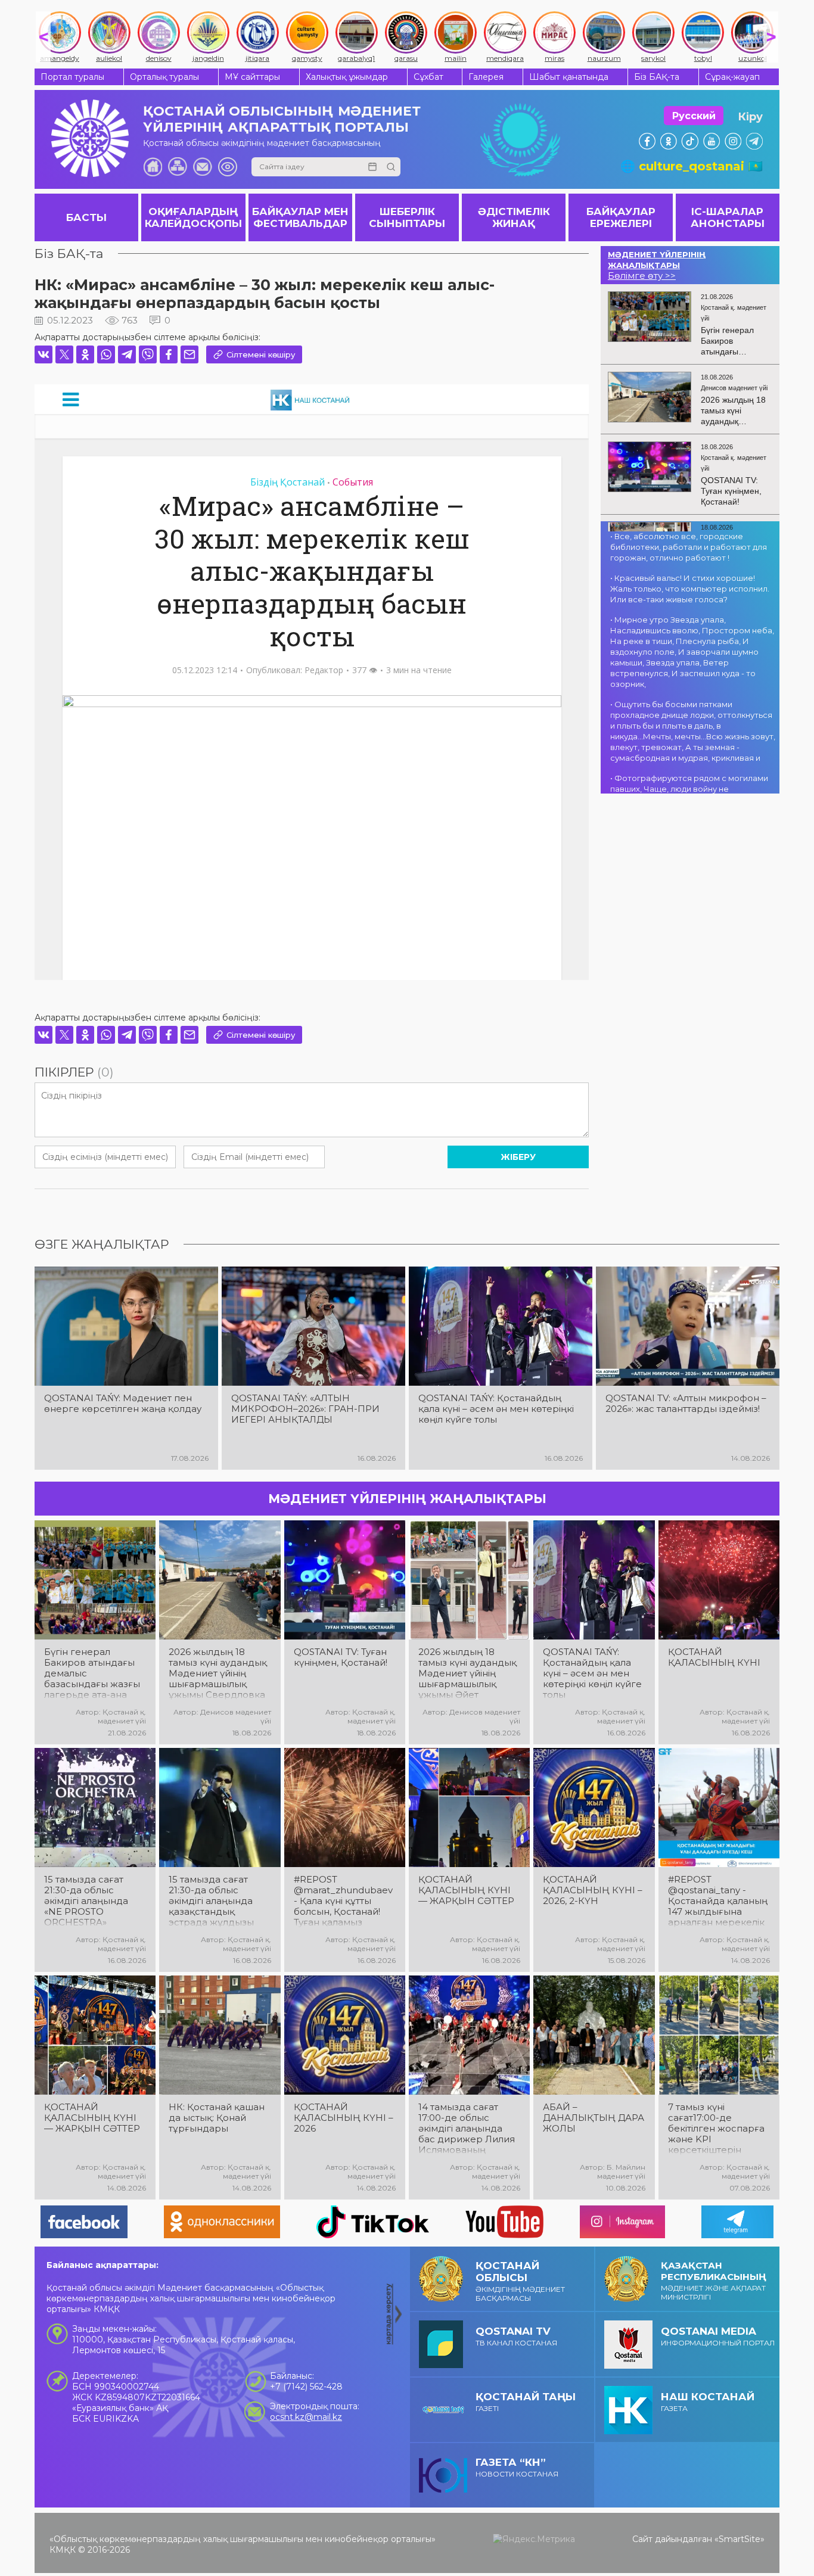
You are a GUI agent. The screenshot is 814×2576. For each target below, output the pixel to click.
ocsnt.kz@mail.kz (306, 2417)
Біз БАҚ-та (657, 77)
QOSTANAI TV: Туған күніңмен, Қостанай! (341, 1657)
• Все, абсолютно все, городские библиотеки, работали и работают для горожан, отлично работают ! (689, 547)
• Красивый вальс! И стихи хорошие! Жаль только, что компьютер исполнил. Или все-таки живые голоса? (690, 589)
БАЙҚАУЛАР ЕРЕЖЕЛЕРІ (621, 217)
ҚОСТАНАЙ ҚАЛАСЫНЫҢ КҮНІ (714, 1657)
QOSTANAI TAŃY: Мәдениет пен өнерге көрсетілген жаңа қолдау (123, 1404)
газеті (526, 2402)
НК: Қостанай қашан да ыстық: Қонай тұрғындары (217, 2118)
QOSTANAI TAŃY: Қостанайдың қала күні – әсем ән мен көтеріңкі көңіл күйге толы (496, 1409)
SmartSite (740, 2539)
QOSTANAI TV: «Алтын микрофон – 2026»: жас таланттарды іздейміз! (686, 1404)
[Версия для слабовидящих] (228, 167)
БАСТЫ (86, 217)
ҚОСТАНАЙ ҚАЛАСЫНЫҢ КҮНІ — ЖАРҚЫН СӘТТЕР (466, 1890)
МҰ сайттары (252, 77)
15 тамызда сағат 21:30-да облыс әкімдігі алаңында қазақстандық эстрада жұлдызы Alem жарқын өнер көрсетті (215, 1901)
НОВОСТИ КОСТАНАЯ (517, 2467)
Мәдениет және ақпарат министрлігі (714, 2281)
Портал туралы (72, 77)
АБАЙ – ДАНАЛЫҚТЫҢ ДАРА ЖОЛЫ (594, 2118)
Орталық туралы (164, 77)
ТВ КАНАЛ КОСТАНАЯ (516, 2336)
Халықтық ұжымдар (347, 77)
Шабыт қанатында (569, 77)
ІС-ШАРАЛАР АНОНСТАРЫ (728, 217)
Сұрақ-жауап (732, 77)
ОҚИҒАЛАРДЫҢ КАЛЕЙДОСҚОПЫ (193, 217)
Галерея (486, 77)
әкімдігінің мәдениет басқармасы (520, 2281)
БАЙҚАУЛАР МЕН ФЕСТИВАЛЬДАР (300, 217)
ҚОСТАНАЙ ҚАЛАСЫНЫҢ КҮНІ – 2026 (344, 2118)
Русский (694, 116)
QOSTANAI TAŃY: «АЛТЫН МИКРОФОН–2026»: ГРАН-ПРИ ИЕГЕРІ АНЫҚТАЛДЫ (305, 1409)
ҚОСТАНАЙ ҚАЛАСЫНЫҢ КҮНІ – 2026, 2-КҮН (593, 1890)
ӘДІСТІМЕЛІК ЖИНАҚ (514, 217)
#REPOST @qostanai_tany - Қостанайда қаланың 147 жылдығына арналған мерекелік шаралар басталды (718, 1901)
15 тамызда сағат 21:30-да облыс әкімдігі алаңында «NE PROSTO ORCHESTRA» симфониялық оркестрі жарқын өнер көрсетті (86, 1901)
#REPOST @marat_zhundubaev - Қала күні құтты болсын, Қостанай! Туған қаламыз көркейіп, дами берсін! (343, 1901)
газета (708, 2402)
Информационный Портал (718, 2336)
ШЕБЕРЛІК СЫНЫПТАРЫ (407, 217)
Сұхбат (428, 77)
